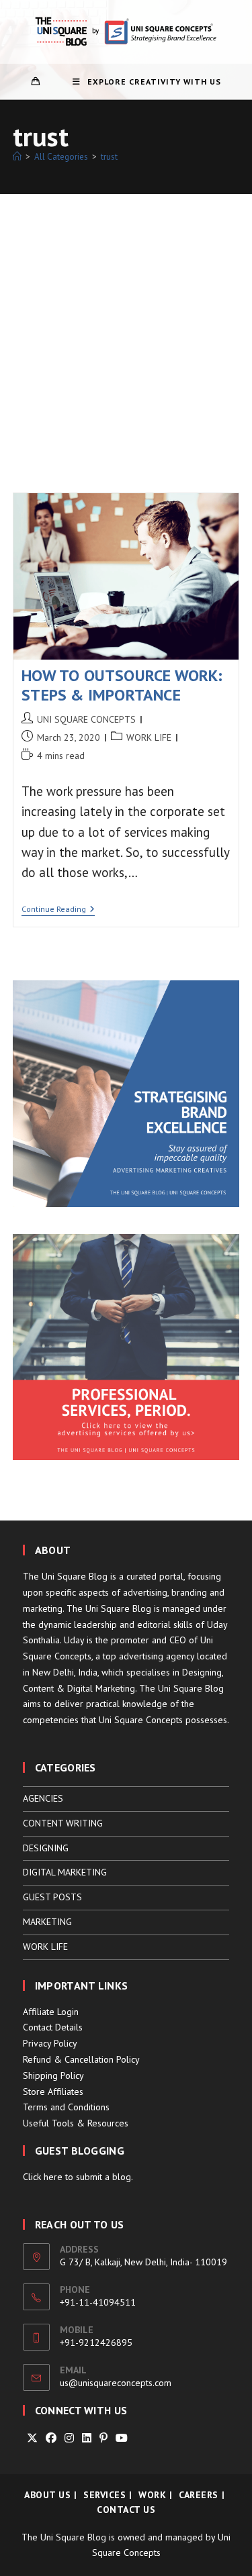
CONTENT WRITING (63, 1823)
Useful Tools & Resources (76, 2123)
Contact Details (53, 2027)
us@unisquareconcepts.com (116, 2383)
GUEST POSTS (52, 1897)
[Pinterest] (103, 2438)
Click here (43, 2177)
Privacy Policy (50, 2043)
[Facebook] (51, 2438)
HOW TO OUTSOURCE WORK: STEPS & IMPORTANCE (122, 685)
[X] (32, 2438)
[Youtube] (122, 2438)
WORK (152, 2495)
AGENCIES (43, 1798)
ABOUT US (47, 2495)
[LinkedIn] (87, 2438)
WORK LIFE (149, 737)
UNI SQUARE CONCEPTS (86, 719)
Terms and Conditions (66, 2107)
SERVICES (104, 2495)
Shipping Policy (53, 2075)
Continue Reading (58, 910)
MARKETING (47, 1922)
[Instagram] (69, 2438)
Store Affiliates (53, 2092)
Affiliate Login (51, 2012)
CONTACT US (126, 2510)
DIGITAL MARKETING (65, 1872)
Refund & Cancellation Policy (81, 2059)
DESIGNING (46, 1848)
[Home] (17, 157)
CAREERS (199, 2495)
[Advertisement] (126, 326)
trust (109, 157)
